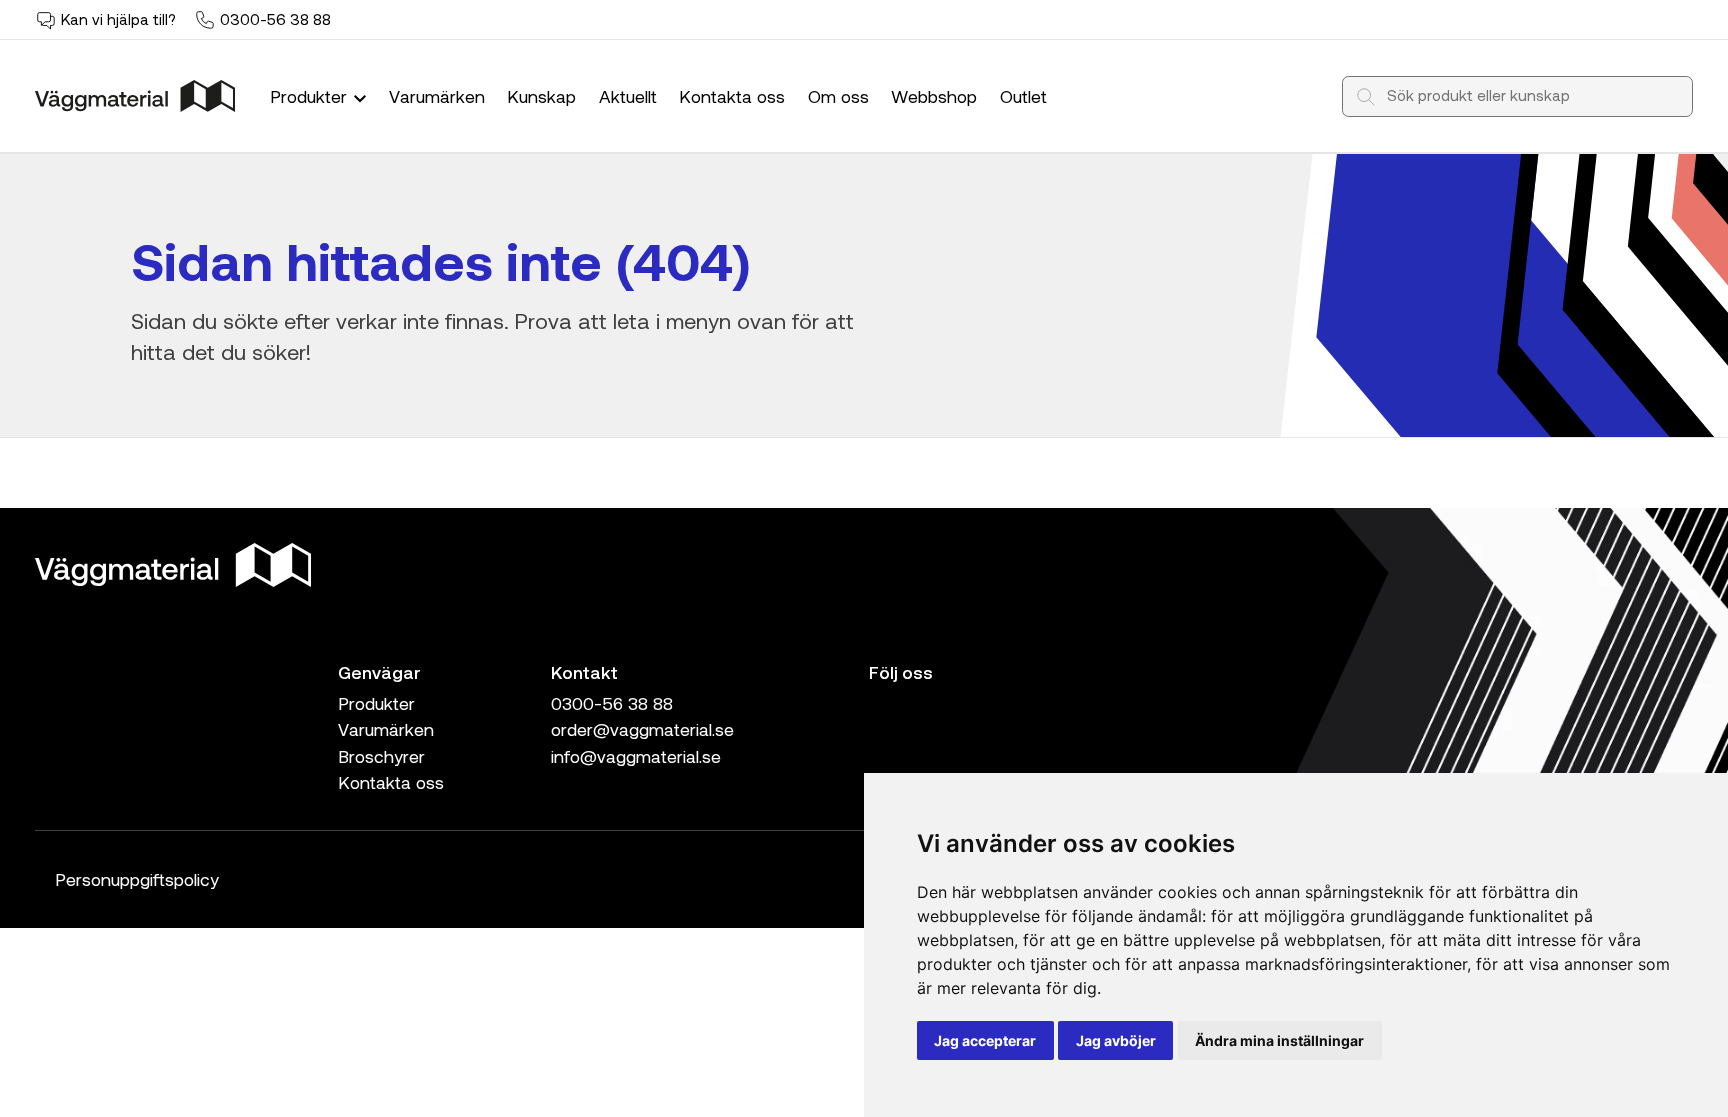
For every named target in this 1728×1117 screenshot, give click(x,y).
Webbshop (934, 96)
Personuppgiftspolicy (137, 879)
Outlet (1023, 96)
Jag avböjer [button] (1116, 1040)
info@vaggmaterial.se (636, 756)
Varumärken (437, 96)
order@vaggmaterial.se (642, 729)
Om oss (838, 96)
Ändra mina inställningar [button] (1279, 1040)
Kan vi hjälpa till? (118, 19)
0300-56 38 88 (275, 19)
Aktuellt (628, 96)
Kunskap (541, 96)
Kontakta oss (732, 96)
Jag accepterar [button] (985, 1040)
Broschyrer (381, 756)
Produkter (311, 96)
